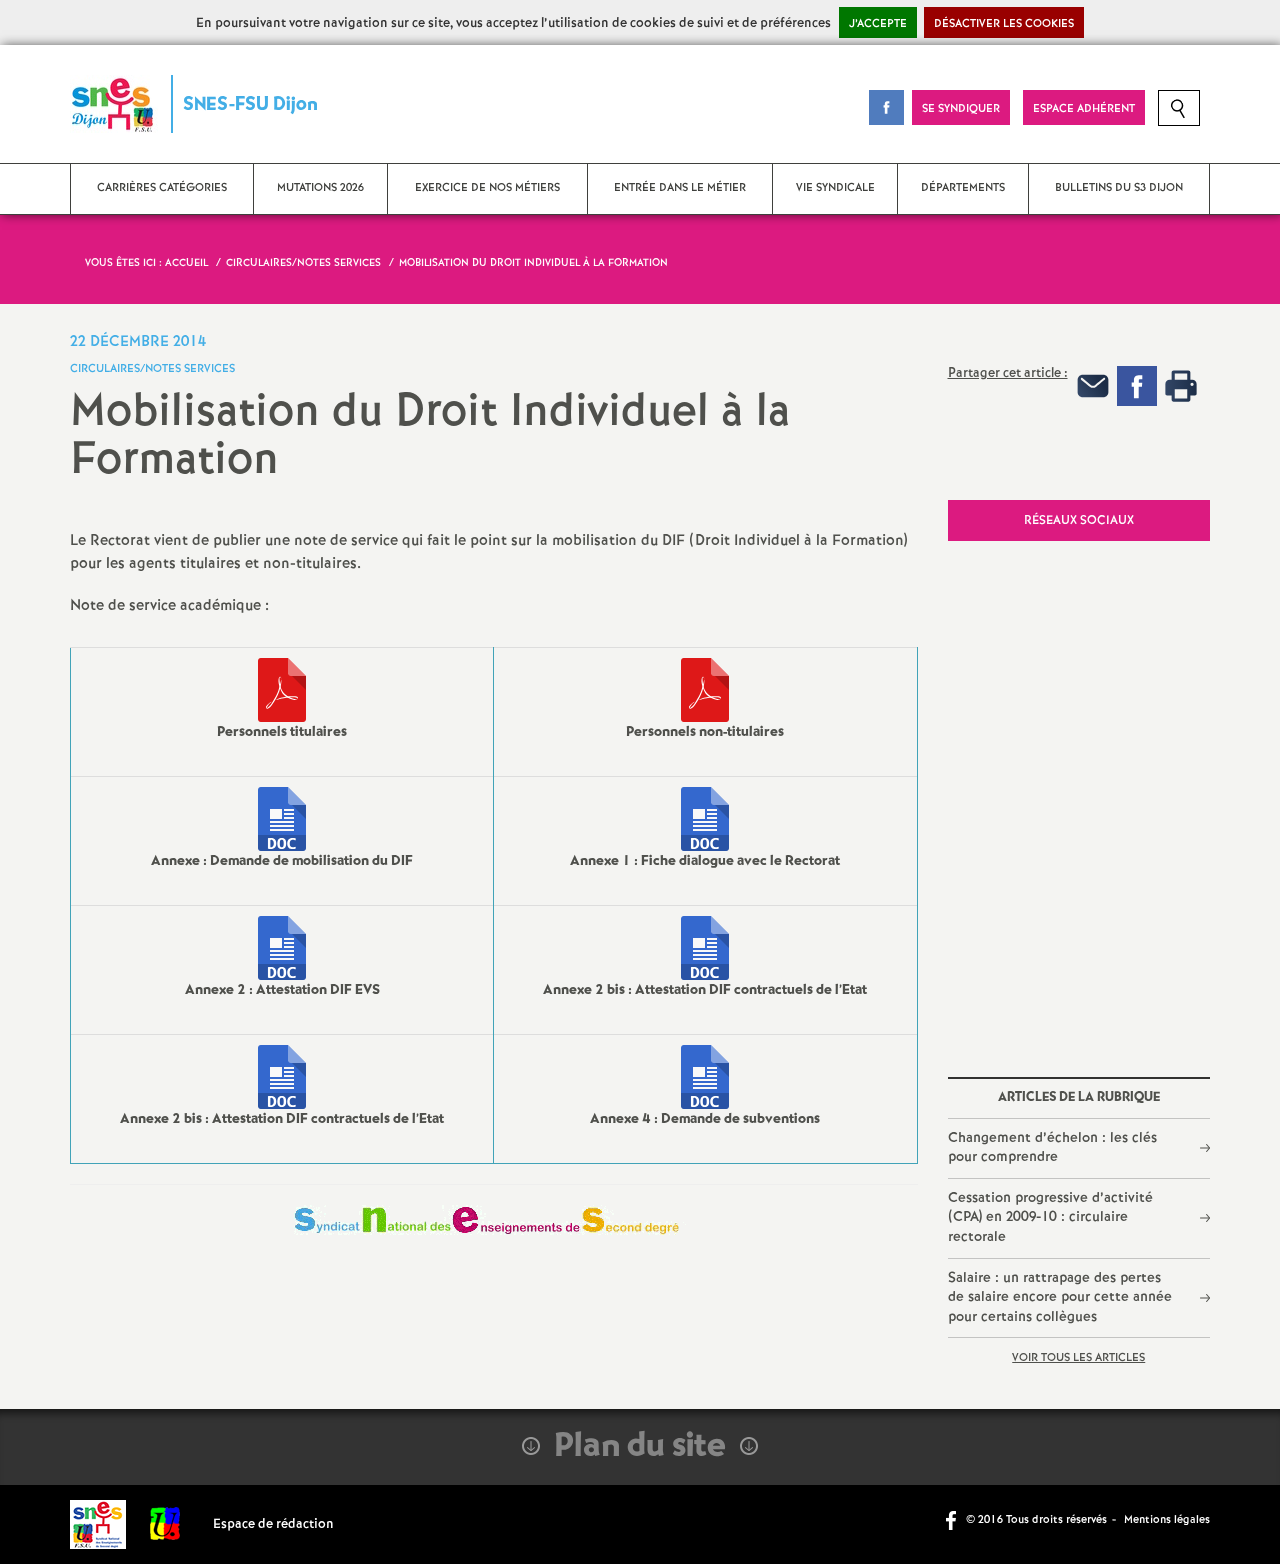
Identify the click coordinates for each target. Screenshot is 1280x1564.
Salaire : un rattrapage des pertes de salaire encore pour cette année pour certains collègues (1060, 1297)
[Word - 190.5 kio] (705, 948)
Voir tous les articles (1078, 1358)
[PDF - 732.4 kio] (282, 690)
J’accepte (878, 24)
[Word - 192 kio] (282, 948)
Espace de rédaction (273, 1524)
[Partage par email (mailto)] (1093, 385)
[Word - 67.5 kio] (282, 819)
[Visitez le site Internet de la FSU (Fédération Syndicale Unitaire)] (165, 1524)
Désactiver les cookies (1004, 24)
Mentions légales (1167, 1520)
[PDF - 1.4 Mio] (705, 690)
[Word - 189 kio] (705, 819)
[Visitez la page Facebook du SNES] (953, 1519)
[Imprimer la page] (1181, 385)
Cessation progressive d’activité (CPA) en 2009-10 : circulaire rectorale (1050, 1217)
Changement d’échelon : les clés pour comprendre (1052, 1148)
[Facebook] (1137, 385)
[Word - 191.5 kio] (705, 1077)
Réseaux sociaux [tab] (1079, 520)
